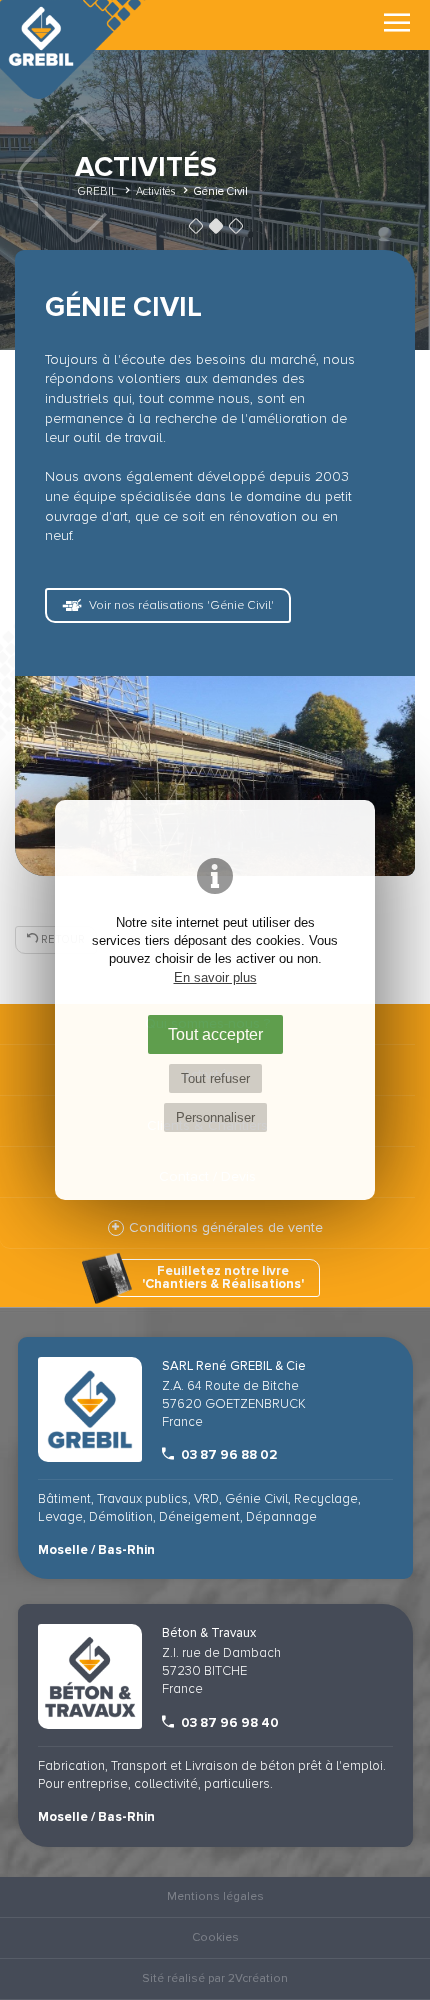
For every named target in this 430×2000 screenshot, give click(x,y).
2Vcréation (258, 1978)
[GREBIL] (75, 49)
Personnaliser (215, 1117)
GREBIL (97, 191)
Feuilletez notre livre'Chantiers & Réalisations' (223, 1277)
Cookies (215, 1937)
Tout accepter (215, 1034)
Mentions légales (215, 1896)
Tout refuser (215, 1078)
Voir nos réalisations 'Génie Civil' (181, 605)
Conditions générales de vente (226, 1227)
